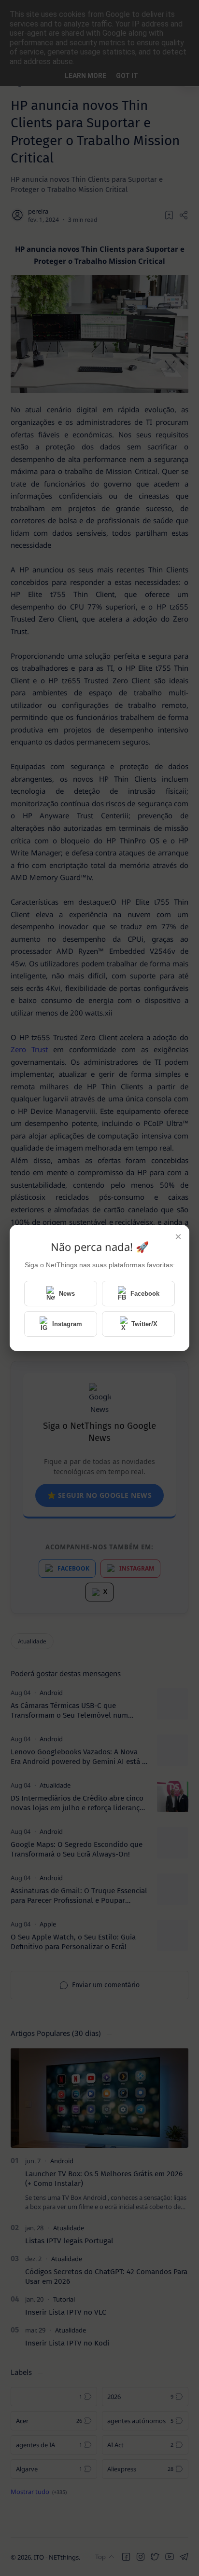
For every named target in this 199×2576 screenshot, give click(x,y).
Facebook (145, 1294)
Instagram (67, 1324)
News (67, 1294)
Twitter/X (144, 1324)
